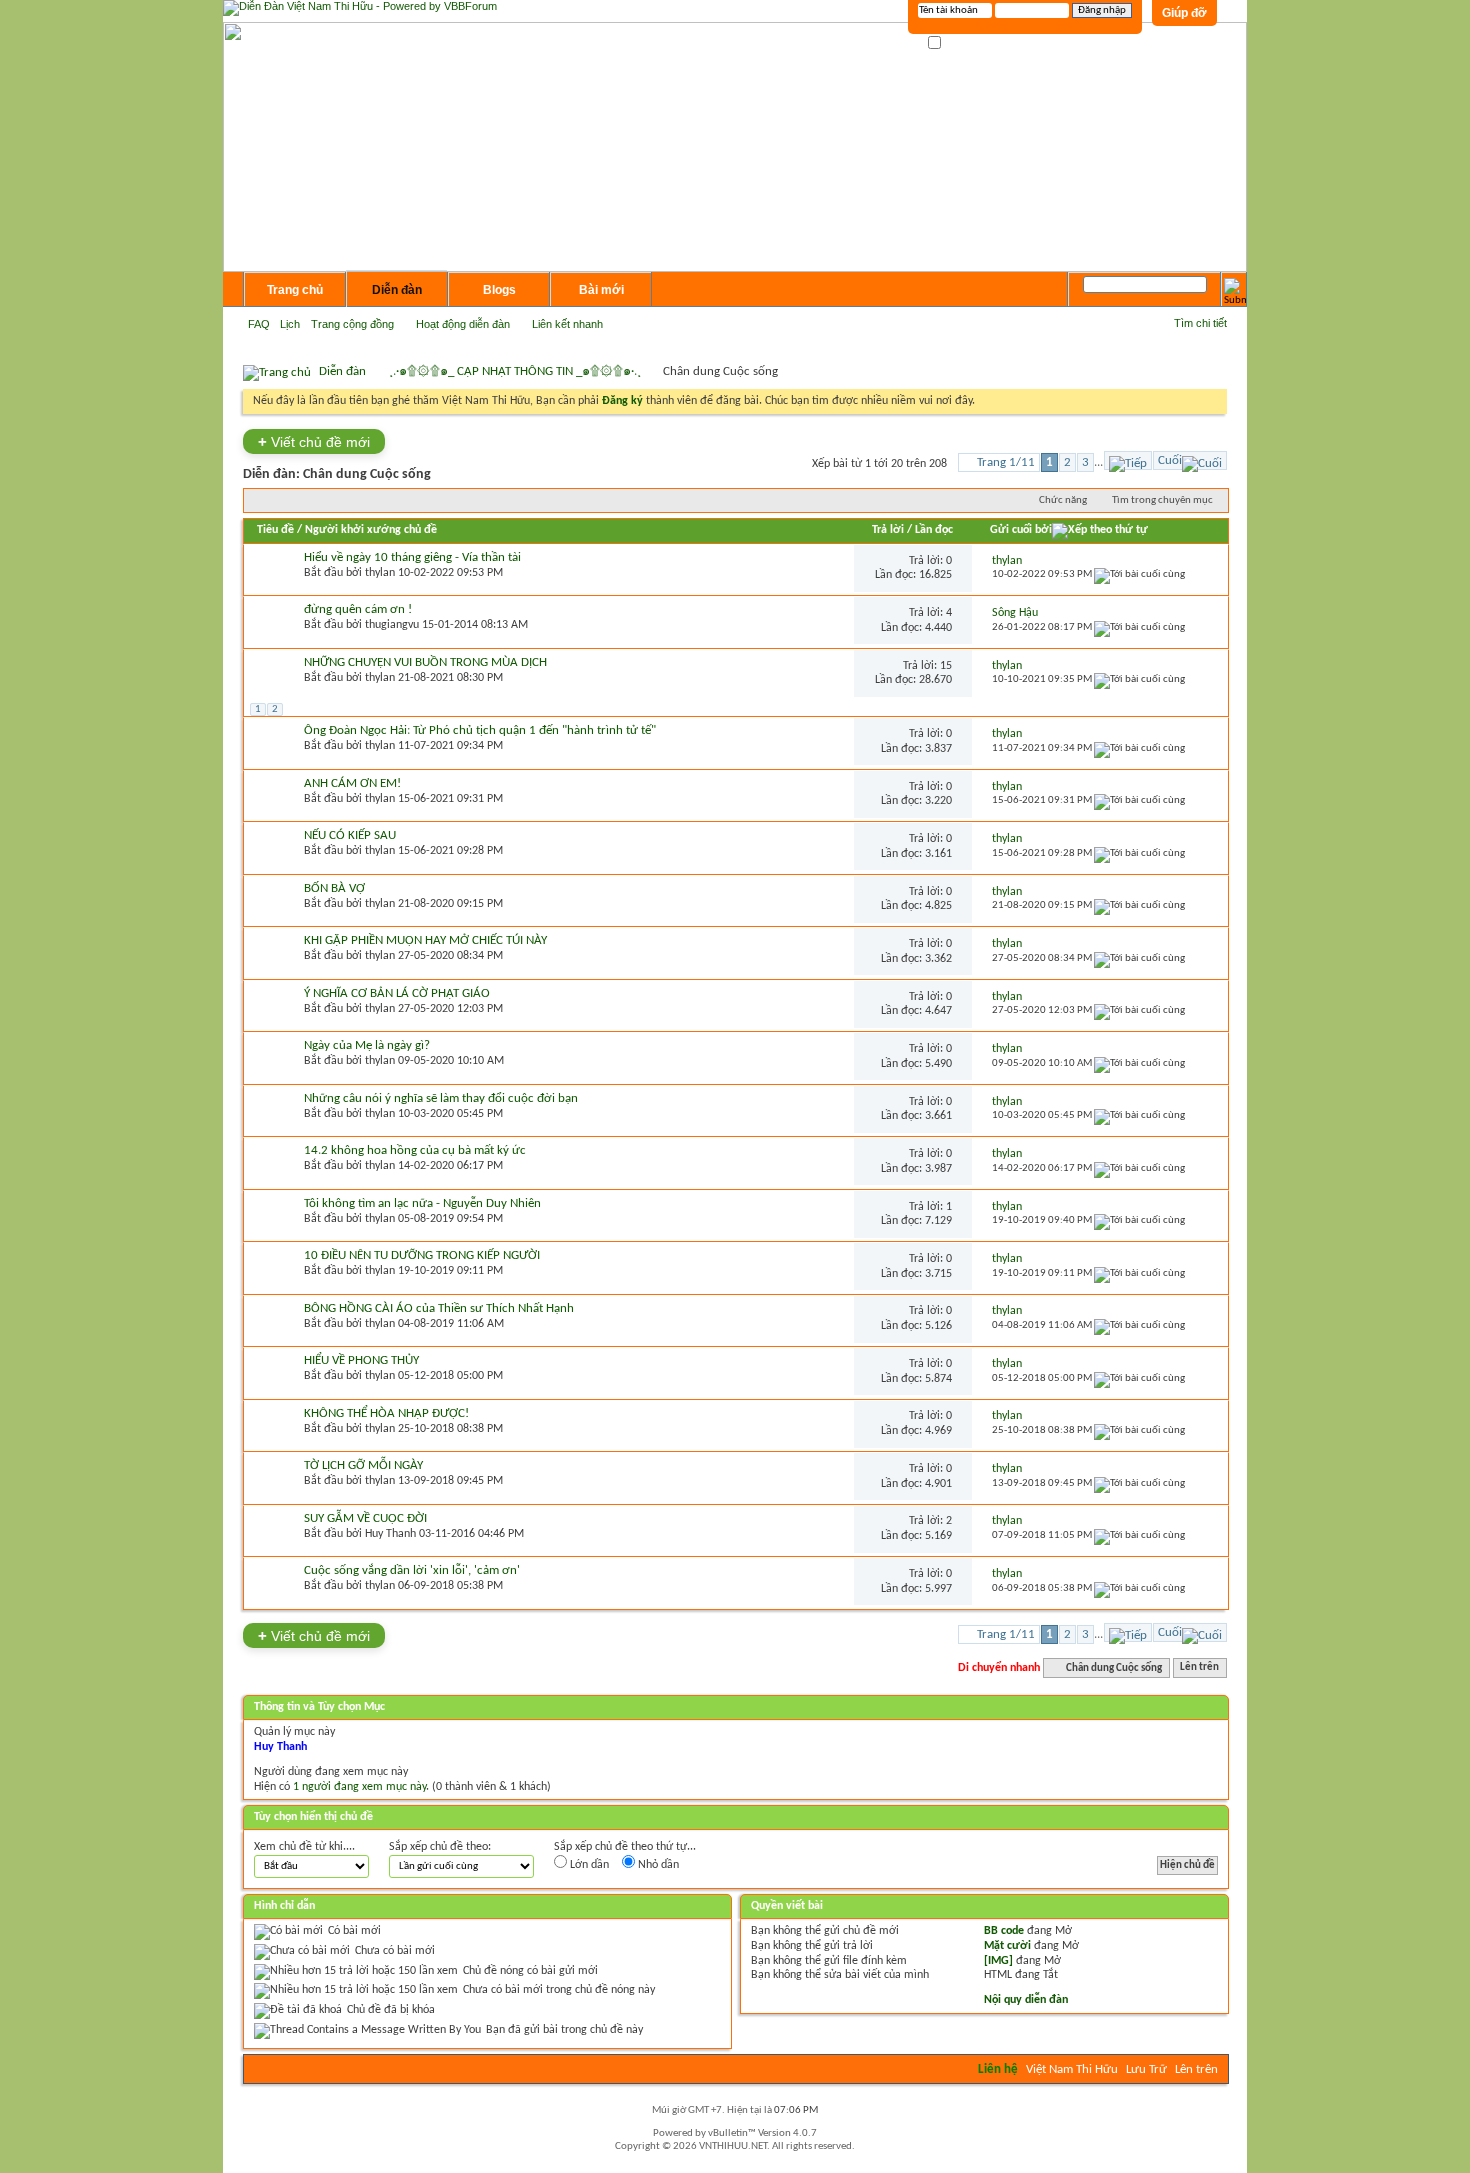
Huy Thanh (390, 1534)
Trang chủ (295, 290)
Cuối (1170, 460)
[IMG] (998, 1961)
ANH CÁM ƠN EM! (352, 783)
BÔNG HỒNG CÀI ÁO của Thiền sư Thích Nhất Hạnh (439, 1308)
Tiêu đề (275, 530)
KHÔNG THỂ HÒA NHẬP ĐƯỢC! (386, 1413)
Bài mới (601, 290)
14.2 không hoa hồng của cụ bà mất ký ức (415, 1150)
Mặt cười (1007, 1946)
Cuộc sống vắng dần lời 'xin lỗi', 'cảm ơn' (412, 1570)
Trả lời (888, 530)
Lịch (290, 324)
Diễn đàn (397, 290)
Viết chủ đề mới (314, 441)
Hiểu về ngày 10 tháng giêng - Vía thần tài (412, 557)
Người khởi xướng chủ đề (371, 530)
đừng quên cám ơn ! (358, 609)
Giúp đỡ (1184, 13)
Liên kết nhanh (567, 324)
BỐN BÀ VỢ (334, 888)
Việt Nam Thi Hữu (1072, 2069)
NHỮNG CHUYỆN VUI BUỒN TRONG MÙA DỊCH (425, 662)
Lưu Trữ (1146, 2069)
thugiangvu (392, 625)
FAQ (259, 324)
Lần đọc (934, 530)
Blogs (499, 290)
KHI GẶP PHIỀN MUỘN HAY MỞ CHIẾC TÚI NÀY (425, 940)
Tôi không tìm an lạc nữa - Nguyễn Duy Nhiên (422, 1203)
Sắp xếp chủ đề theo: (440, 1847)
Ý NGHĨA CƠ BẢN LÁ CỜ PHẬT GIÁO (397, 993)
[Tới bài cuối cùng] (1139, 574)
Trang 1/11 (1006, 462)
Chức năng (1063, 500)
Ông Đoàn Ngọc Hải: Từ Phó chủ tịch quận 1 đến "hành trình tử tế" (480, 730)
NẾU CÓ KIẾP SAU (350, 835)
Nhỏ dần (657, 1865)
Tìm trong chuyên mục (1162, 500)
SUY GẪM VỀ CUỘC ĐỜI (365, 1518)
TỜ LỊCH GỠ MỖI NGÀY (363, 1465)
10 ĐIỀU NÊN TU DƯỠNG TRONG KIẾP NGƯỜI (422, 1255)
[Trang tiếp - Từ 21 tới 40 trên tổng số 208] (1128, 460)
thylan (380, 573)
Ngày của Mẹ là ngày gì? (367, 1045)
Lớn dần (588, 1865)
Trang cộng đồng (352, 324)
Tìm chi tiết (1200, 323)
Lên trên (1199, 1668)
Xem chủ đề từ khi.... (304, 1847)
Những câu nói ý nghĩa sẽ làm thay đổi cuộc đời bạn (441, 1098)
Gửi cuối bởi (1021, 530)
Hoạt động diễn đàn (463, 324)
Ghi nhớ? (964, 43)
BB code (1004, 1931)
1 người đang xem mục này (359, 1787)
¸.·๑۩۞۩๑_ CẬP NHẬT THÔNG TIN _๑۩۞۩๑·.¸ (515, 371)
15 (946, 666)
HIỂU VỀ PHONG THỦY (361, 1360)
